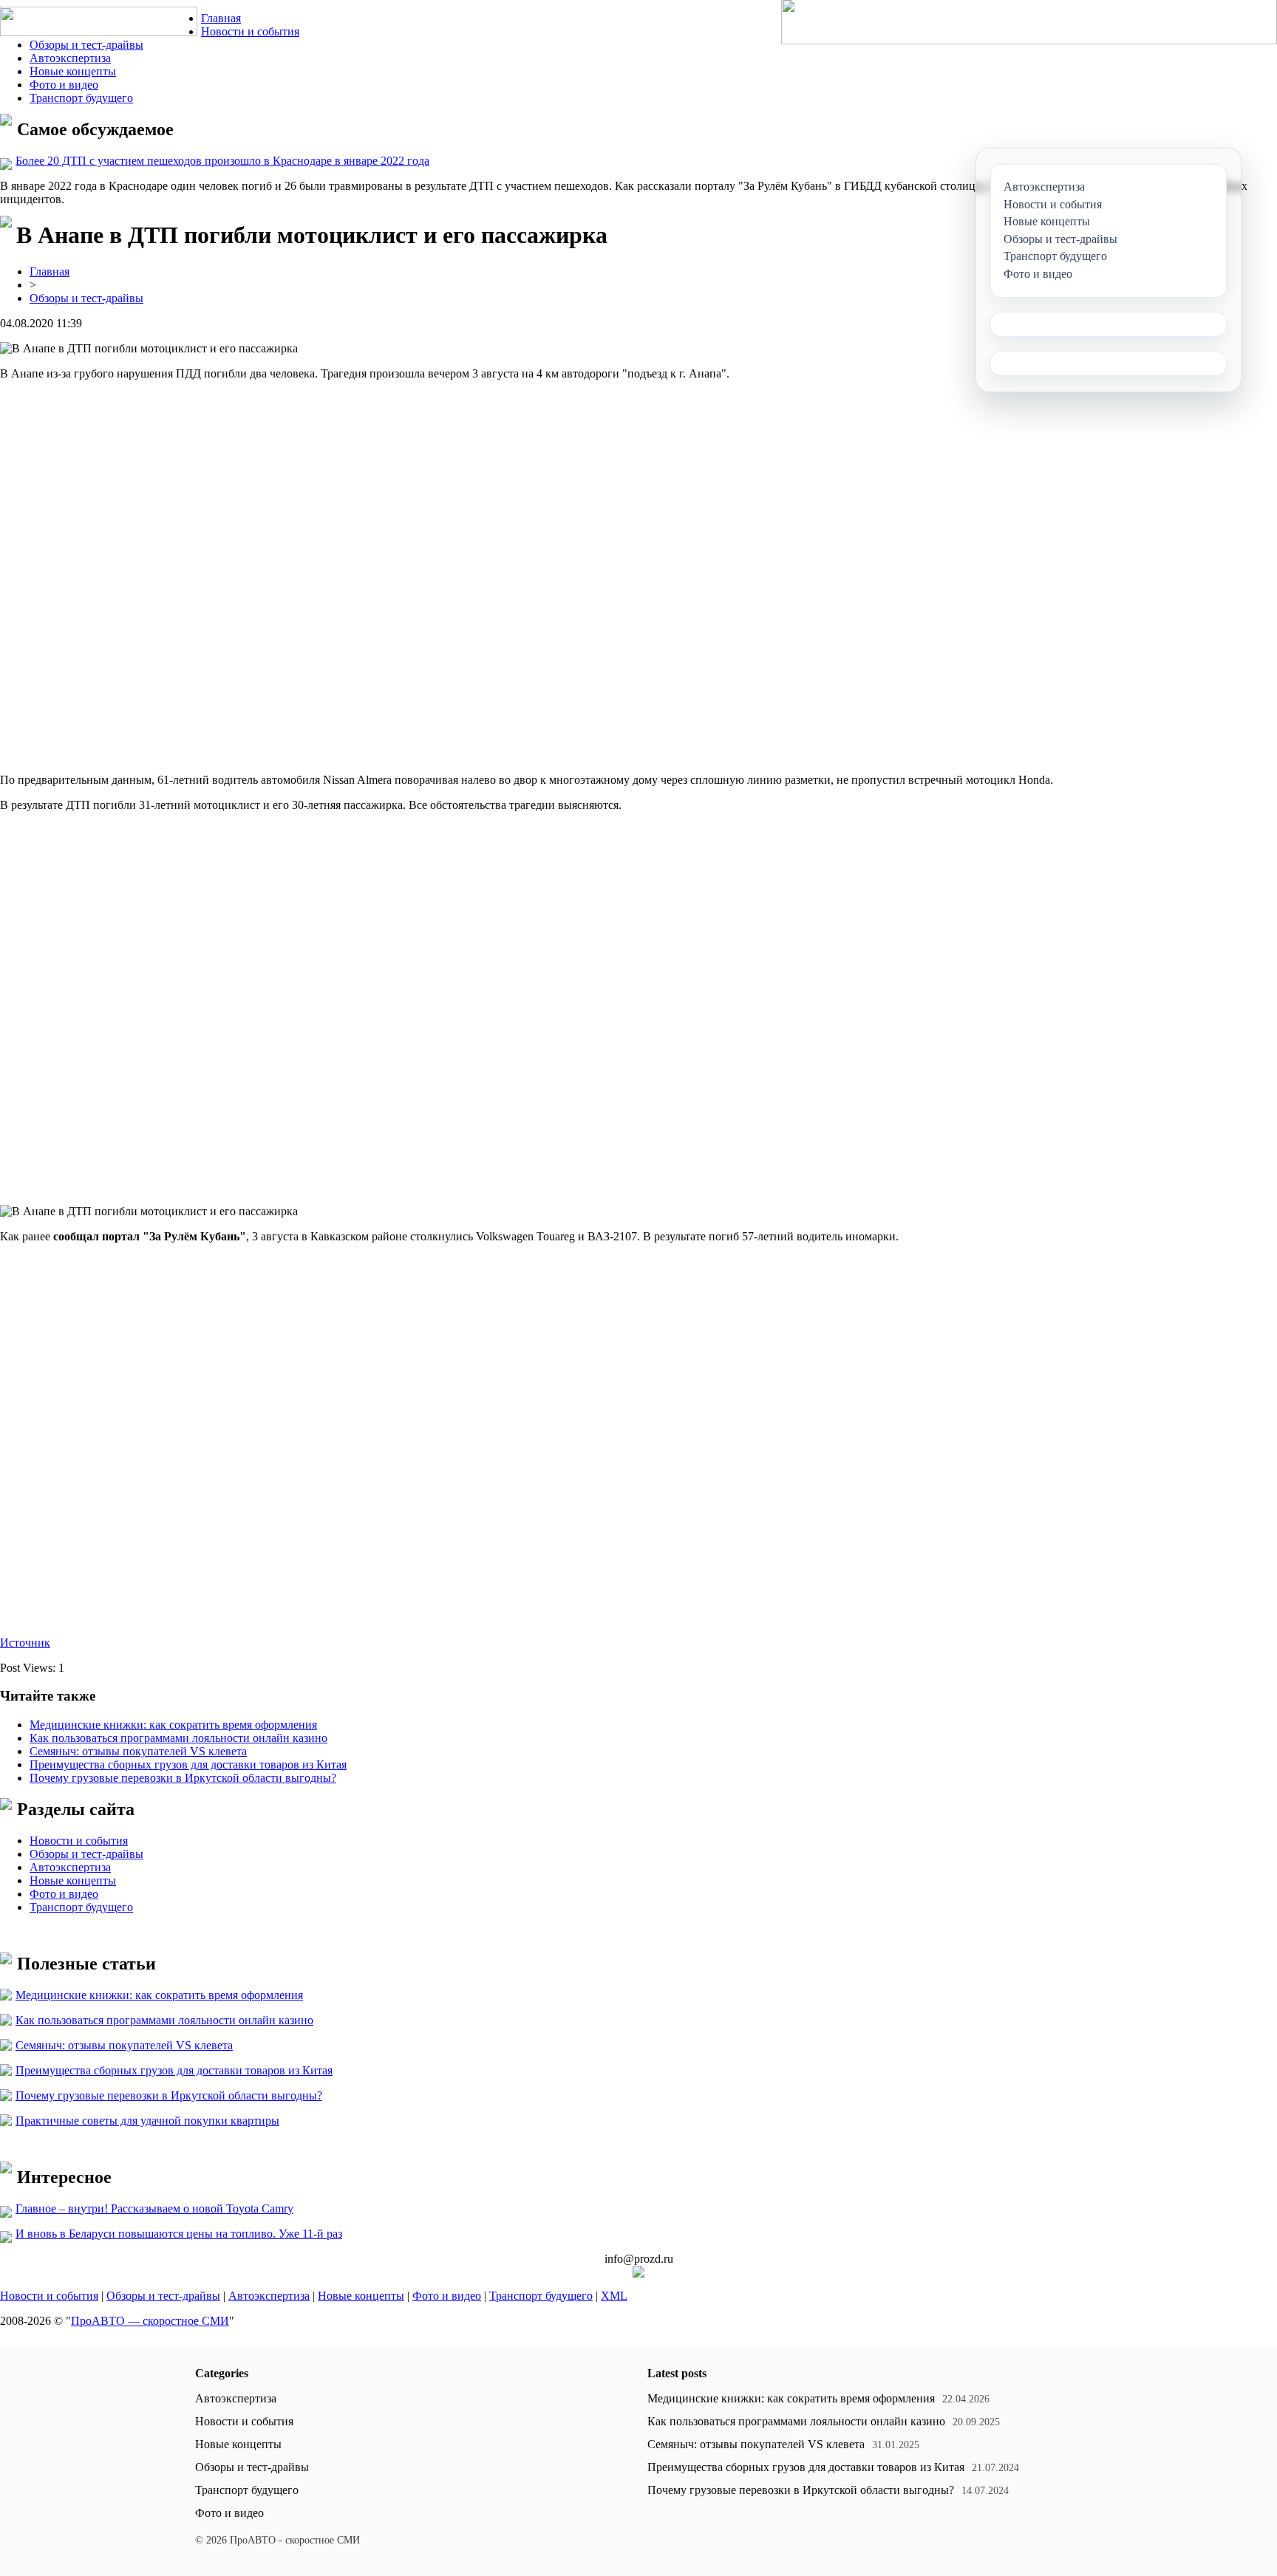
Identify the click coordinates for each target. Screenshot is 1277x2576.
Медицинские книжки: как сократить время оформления (173, 1725)
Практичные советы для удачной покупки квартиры (147, 2121)
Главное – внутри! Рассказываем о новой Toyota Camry (154, 2208)
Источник (25, 1643)
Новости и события (250, 31)
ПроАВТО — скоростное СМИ (150, 2321)
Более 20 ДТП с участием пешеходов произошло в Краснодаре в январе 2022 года (222, 161)
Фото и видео (64, 85)
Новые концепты (73, 71)
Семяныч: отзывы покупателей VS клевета (138, 1751)
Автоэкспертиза (70, 58)
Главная (221, 18)
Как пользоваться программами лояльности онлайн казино (178, 1738)
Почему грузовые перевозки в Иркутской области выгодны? (183, 1778)
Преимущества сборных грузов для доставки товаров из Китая (188, 1764)
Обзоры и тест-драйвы (86, 45)
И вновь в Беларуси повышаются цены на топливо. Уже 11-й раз (179, 2234)
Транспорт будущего (81, 98)
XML (614, 2296)
